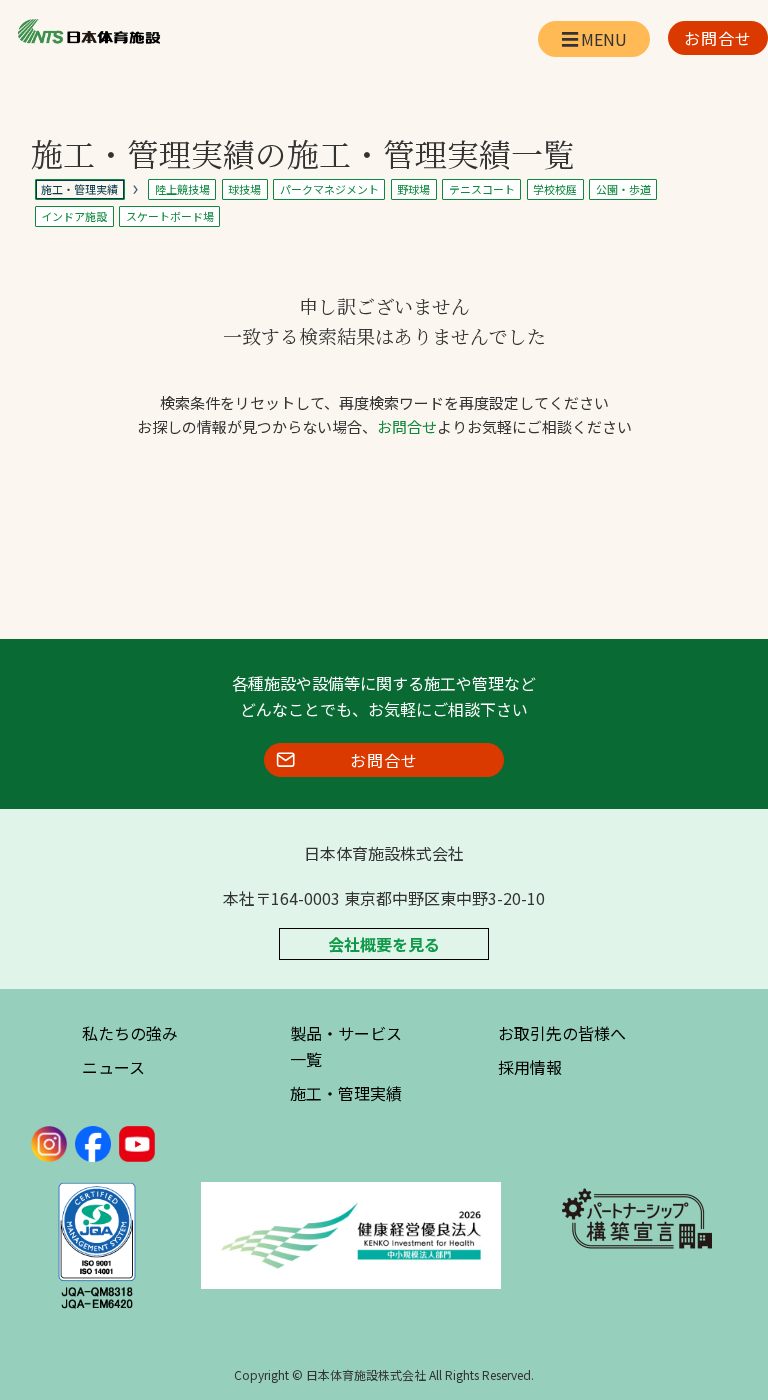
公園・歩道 (623, 189)
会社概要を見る (384, 944)
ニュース (113, 1067)
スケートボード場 (170, 216)
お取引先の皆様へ (562, 1033)
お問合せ (407, 426)
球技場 (244, 189)
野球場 (413, 189)
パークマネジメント (329, 189)
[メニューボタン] (594, 39)
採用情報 (530, 1067)
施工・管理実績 (346, 1093)
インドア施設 (74, 216)
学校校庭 (555, 189)
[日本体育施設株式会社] (88, 32)
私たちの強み (130, 1033)
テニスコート (482, 189)
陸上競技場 (182, 189)
